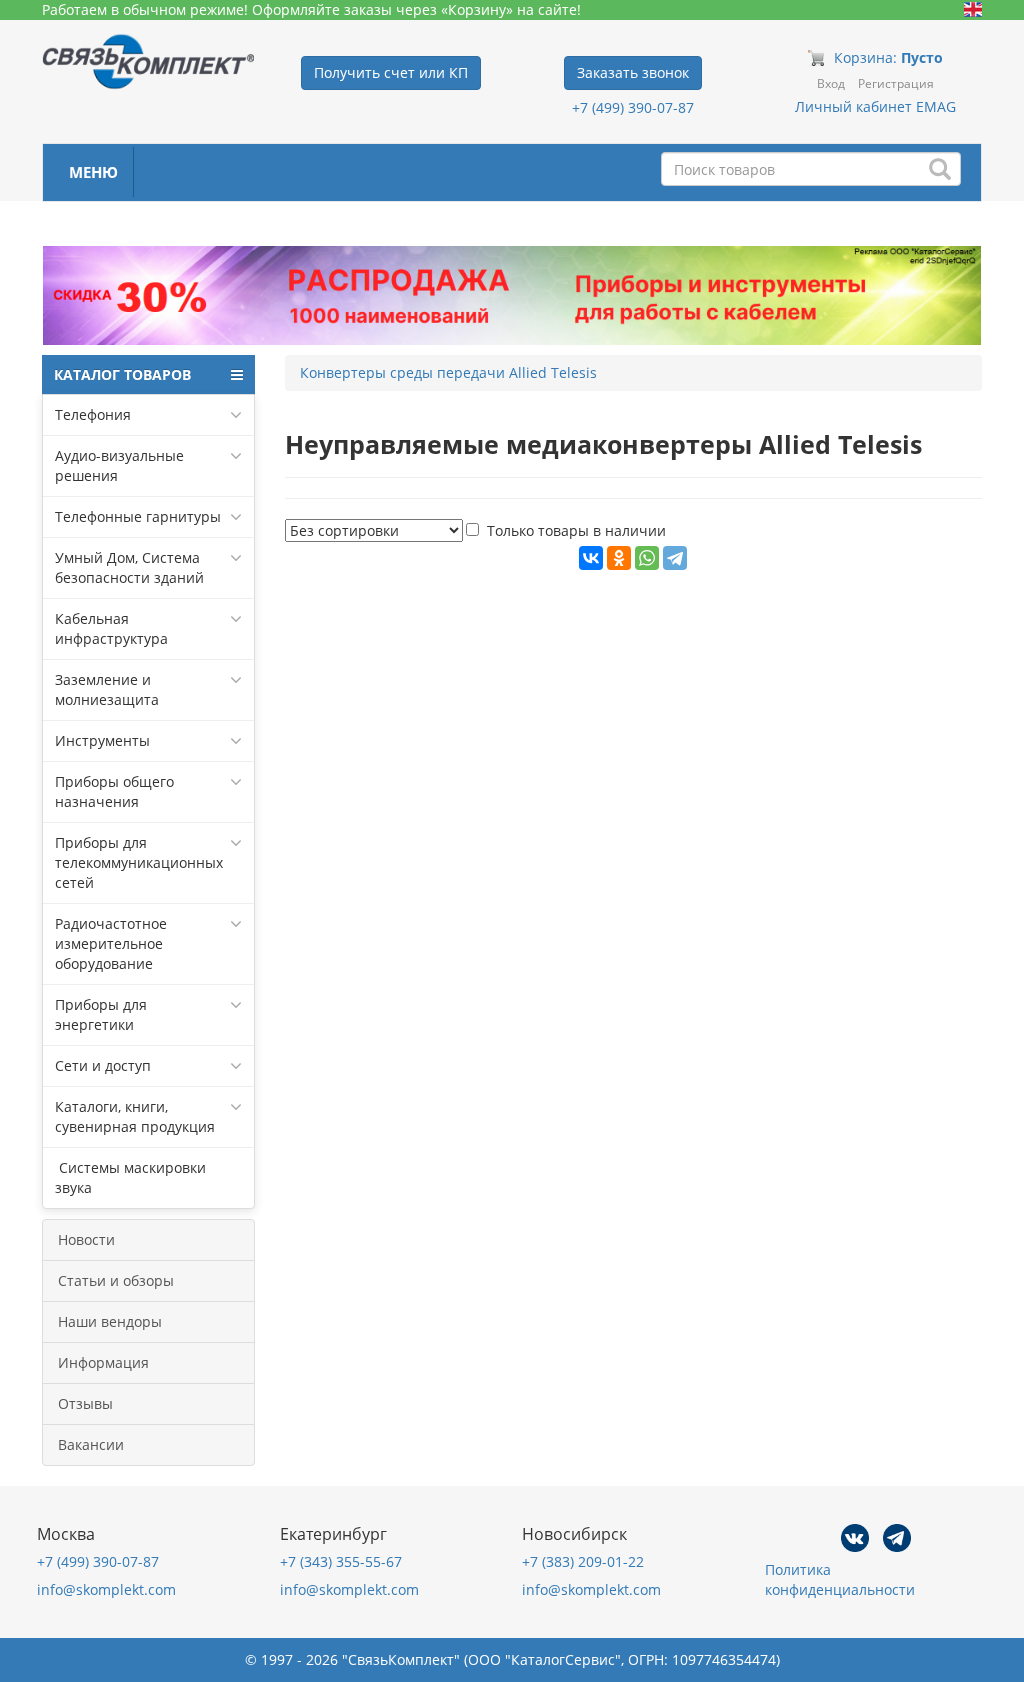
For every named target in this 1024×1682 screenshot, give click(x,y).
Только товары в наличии (576, 530)
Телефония (93, 414)
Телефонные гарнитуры (138, 516)
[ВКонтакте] (591, 558)
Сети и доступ (103, 1065)
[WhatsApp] (647, 558)
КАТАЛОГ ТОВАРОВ (122, 374)
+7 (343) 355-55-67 (341, 1561)
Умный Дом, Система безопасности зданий (129, 567)
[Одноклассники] (619, 558)
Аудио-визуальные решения (119, 465)
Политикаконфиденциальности (840, 1579)
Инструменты (102, 740)
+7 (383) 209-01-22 (583, 1561)
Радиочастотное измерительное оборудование (111, 943)
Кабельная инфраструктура (111, 628)
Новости (86, 1239)
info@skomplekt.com (106, 1589)
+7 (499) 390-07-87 (633, 107)
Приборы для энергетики (101, 1014)
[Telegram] (675, 558)
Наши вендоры (110, 1321)
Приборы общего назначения (114, 791)
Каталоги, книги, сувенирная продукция (135, 1116)
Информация (103, 1362)
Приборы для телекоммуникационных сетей (139, 862)
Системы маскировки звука (130, 1177)
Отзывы (85, 1403)
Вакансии (91, 1444)
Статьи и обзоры (116, 1280)
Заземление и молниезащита (107, 689)
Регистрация (896, 83)
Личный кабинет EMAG (875, 106)
